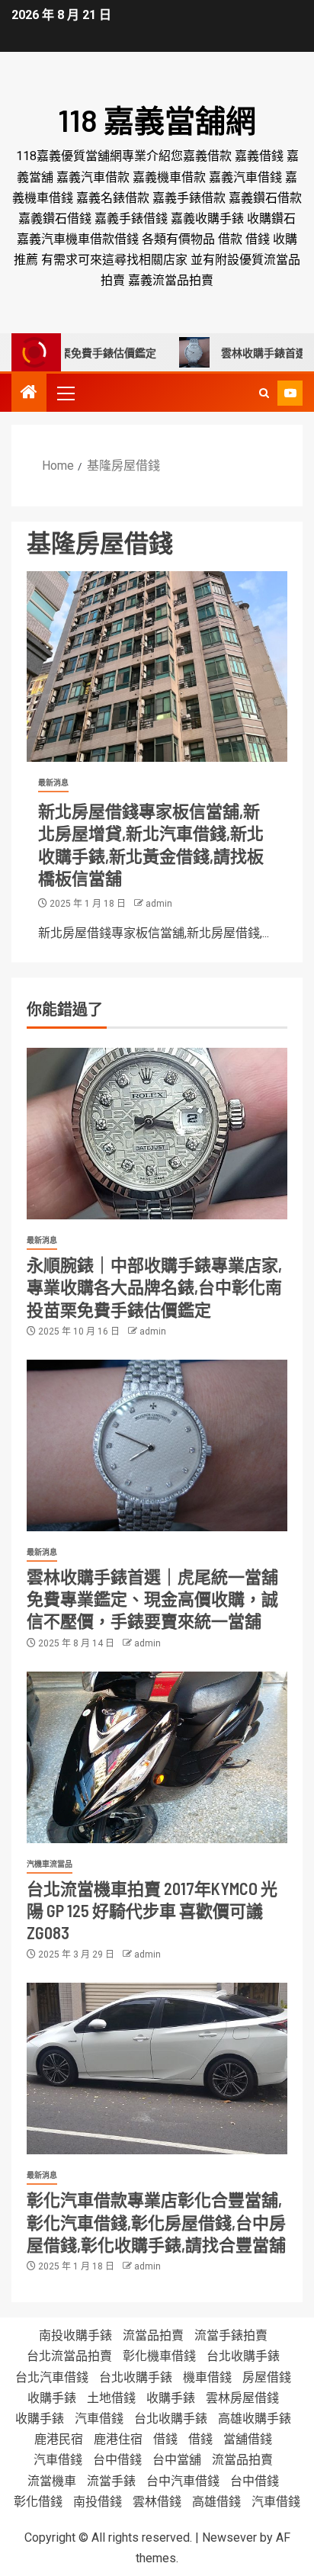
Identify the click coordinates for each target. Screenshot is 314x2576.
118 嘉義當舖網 (157, 120)
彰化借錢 (38, 2502)
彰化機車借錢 (159, 2356)
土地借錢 (111, 2398)
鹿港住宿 (118, 2439)
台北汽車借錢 (52, 2377)
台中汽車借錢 (183, 2481)
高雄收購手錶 (255, 2419)
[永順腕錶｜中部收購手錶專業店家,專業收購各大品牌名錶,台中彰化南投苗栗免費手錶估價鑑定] (157, 1134)
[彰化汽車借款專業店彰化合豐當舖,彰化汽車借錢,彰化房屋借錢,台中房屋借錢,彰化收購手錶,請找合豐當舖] (157, 2069)
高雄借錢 (216, 2502)
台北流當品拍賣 (69, 2356)
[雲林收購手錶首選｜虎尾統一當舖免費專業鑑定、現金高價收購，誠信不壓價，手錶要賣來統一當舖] (157, 1445)
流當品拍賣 (153, 2335)
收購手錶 (52, 2398)
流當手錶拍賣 (231, 2335)
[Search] (264, 393)
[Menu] (65, 393)
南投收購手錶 (75, 2335)
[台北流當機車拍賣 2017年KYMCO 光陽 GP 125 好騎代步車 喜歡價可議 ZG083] (157, 1757)
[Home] (29, 393)
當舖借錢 (248, 2439)
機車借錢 (207, 2377)
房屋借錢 (267, 2377)
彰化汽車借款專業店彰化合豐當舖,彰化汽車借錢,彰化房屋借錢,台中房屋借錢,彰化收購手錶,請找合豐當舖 (156, 2222)
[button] (65, 393)
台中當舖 (177, 2460)
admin (159, 904)
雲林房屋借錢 (242, 2398)
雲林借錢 (157, 2502)
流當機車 (52, 2481)
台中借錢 (117, 2460)
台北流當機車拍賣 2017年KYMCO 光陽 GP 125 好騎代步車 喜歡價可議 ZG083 (152, 1911)
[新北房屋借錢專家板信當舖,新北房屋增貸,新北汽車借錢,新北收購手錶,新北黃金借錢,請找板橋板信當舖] (157, 666)
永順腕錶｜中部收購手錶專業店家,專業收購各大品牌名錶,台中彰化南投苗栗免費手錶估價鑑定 (154, 1287)
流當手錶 (111, 2481)
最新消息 (53, 783)
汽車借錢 (99, 2419)
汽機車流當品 (50, 1864)
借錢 (165, 2439)
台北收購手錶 (243, 2356)
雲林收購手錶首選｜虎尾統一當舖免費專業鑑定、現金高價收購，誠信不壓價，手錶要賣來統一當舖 (152, 1599)
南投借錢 (98, 2502)
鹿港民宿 (59, 2439)
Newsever (229, 2537)
